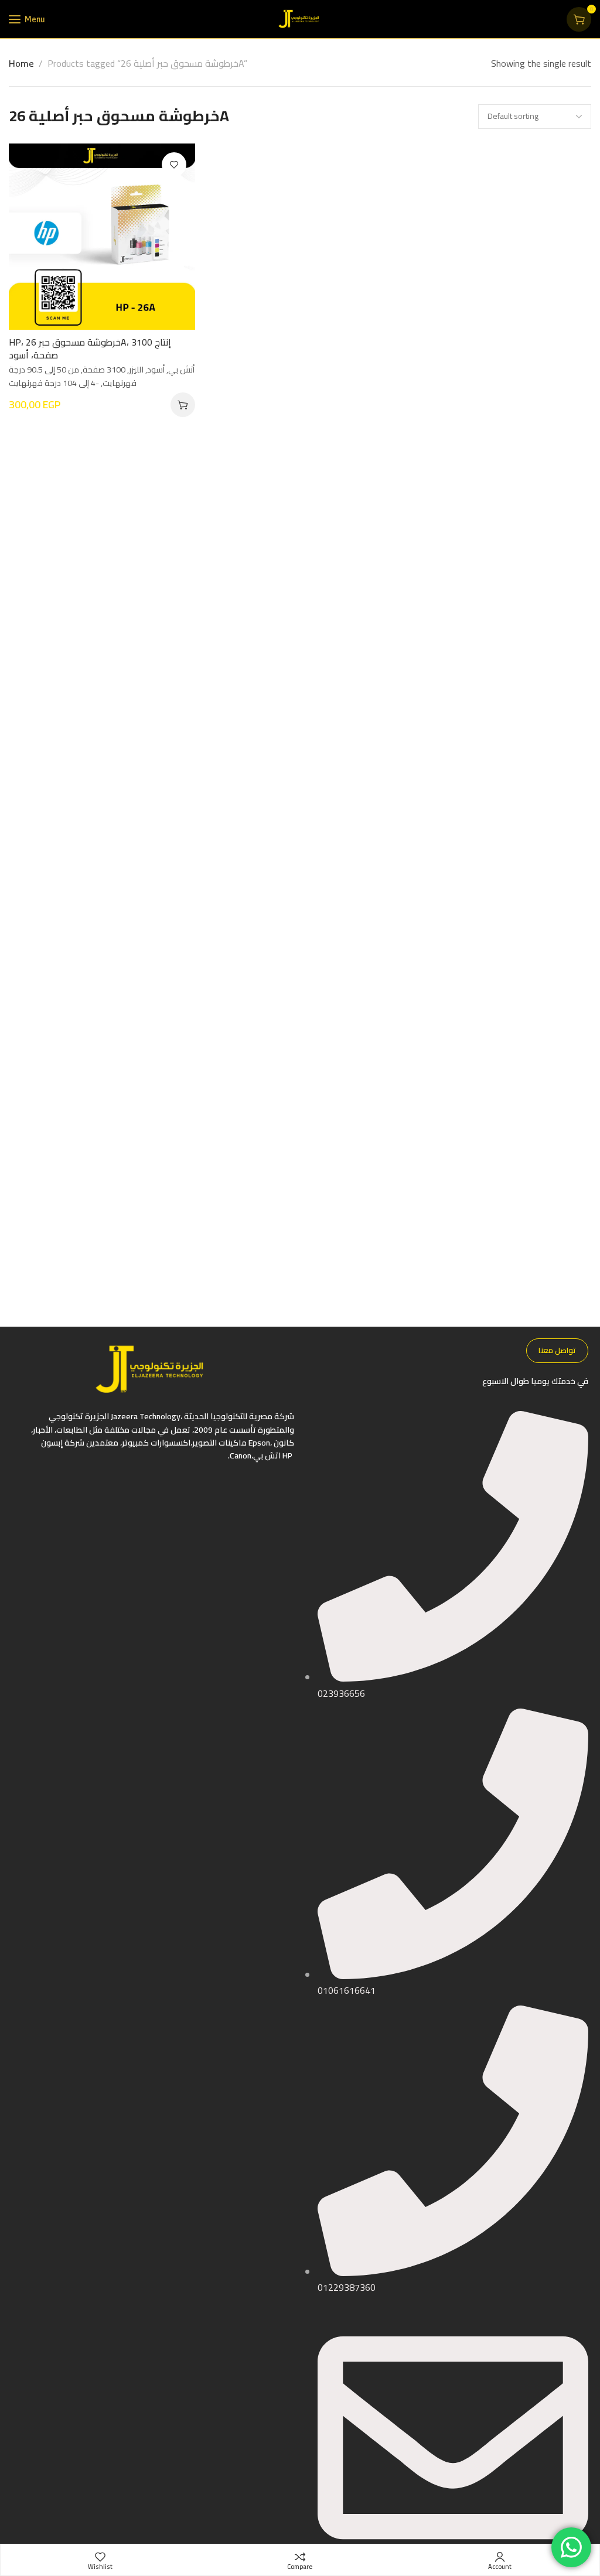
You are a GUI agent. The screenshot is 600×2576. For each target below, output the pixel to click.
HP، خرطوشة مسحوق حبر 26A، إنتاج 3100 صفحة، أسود (90, 349)
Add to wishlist (174, 165)
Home (21, 63)
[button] (183, 405)
